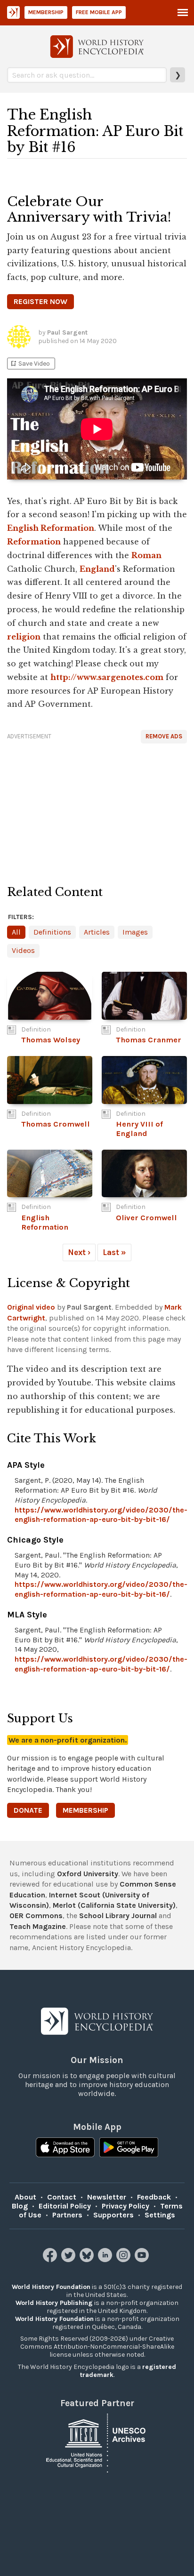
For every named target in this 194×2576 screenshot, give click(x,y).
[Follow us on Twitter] (69, 2260)
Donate (28, 1810)
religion (24, 637)
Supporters (113, 2215)
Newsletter (107, 2197)
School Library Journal (118, 1916)
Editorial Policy (65, 2206)
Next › (79, 1252)
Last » (114, 1252)
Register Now (40, 301)
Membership (46, 12)
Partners (67, 2215)
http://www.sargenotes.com (107, 677)
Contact (62, 2197)
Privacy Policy (125, 2206)
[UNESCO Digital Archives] (97, 2443)
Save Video (30, 364)
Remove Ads (164, 736)
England (97, 569)
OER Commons (36, 1916)
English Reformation (51, 528)
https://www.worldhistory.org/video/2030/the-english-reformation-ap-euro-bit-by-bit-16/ (101, 1515)
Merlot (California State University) (114, 1905)
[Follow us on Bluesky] (88, 2260)
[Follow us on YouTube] (143, 2260)
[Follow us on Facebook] (51, 2260)
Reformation (34, 542)
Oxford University (88, 1874)
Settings (160, 2215)
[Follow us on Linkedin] (106, 2260)
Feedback (154, 2197)
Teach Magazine (38, 1926)
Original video (31, 1307)
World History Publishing (54, 2303)
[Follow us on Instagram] (125, 2260)
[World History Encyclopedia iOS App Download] (65, 2148)
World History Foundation (51, 2287)
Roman (146, 555)
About (25, 2197)
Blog (20, 2206)
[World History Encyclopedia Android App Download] (129, 2148)
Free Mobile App (99, 12)
